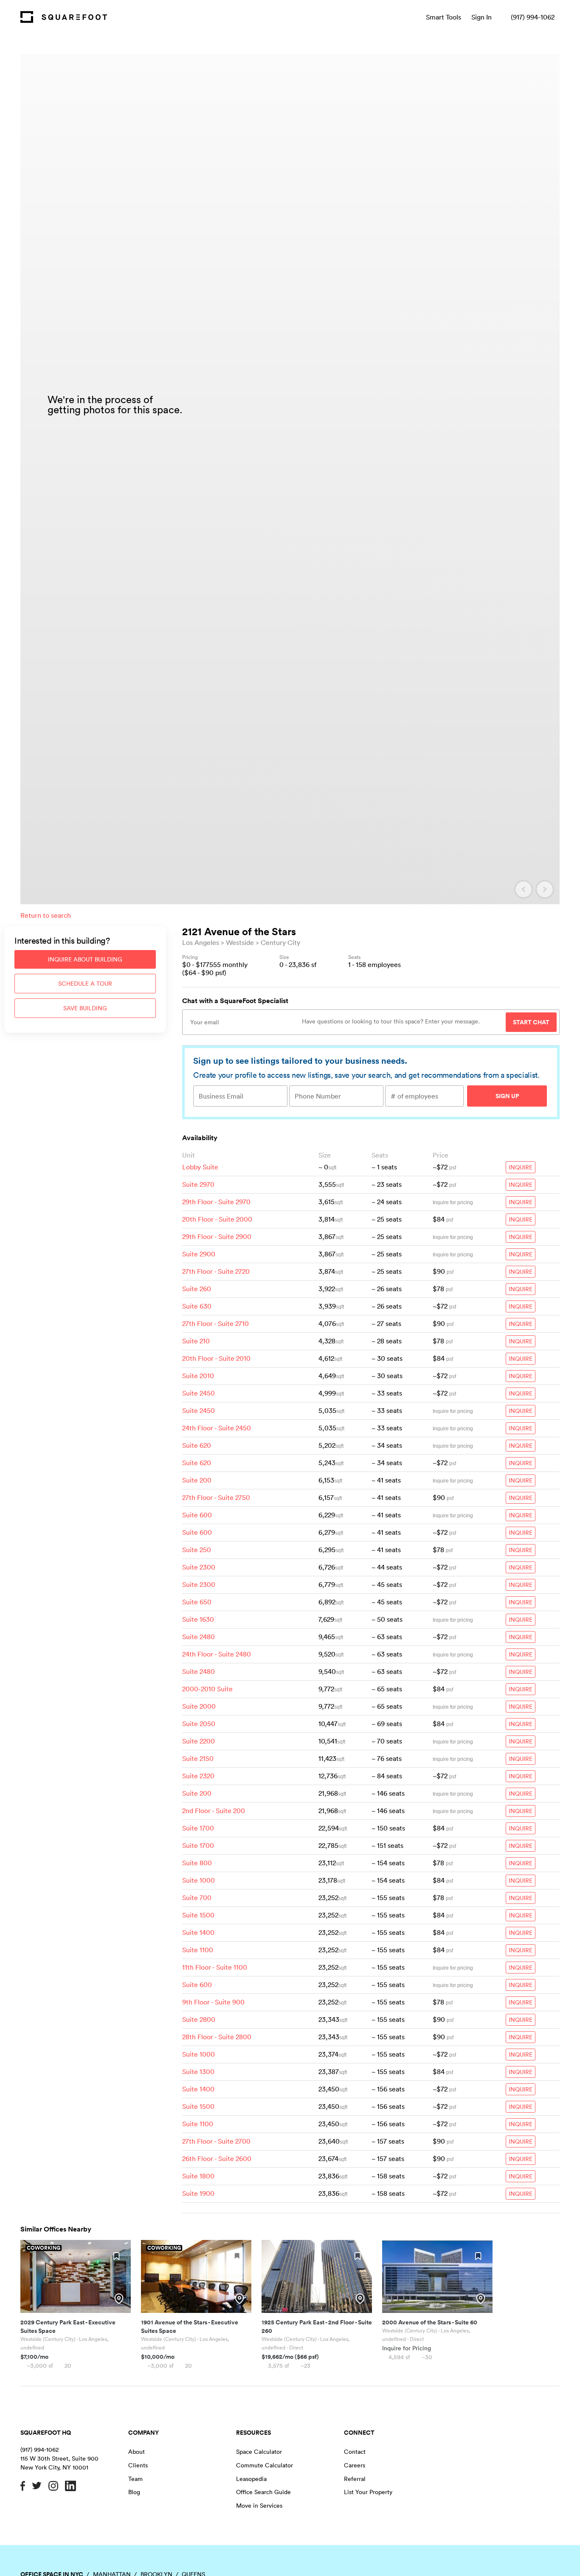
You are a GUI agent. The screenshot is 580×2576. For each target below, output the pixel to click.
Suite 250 (197, 1550)
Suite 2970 (198, 1184)
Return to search (46, 915)
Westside (240, 942)
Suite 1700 (198, 1828)
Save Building (85, 1008)
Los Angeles (201, 942)
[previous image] (524, 889)
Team (135, 2479)
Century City (280, 942)
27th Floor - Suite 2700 (216, 2141)
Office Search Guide (263, 2492)
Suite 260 (197, 1289)
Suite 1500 (198, 1915)
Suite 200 (197, 1480)
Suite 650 (197, 1602)
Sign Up (507, 1096)
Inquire (521, 1167)
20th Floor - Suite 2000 (217, 1219)
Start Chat (531, 1022)
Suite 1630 (198, 1619)
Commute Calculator (265, 2465)
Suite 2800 (199, 2019)
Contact (355, 2452)
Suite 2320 (198, 1776)
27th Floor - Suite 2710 (215, 1323)
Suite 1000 (198, 1880)
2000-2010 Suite (207, 1689)
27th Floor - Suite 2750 (216, 1497)
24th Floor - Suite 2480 (217, 1654)
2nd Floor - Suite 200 (214, 1811)
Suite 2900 (199, 1254)
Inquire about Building (85, 959)
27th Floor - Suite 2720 (216, 1271)
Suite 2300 (199, 1567)
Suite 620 (197, 1445)
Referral (355, 2479)
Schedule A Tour (85, 984)
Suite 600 (197, 1515)
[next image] (545, 889)
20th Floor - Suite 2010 (216, 1358)
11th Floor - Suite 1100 (215, 1967)
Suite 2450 (198, 1393)
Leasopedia (251, 2479)
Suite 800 (197, 1863)
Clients (138, 2465)
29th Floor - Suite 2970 (216, 1202)
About (137, 2452)
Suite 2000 (199, 1706)
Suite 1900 (198, 2193)
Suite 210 (196, 1341)
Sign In (481, 17)
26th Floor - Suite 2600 (217, 2158)
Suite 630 (197, 1306)
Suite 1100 (198, 1950)
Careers (355, 2465)
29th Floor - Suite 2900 (217, 1236)
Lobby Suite (200, 1167)
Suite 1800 (198, 2176)
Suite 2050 (199, 1724)
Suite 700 (197, 1898)
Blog (134, 2492)
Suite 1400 (198, 1932)
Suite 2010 (198, 1376)
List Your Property (368, 2492)
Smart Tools (443, 17)
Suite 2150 (198, 1758)
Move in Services (259, 2506)
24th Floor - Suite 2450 (217, 1428)
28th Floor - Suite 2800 (217, 2037)
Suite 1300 (198, 2071)
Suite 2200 (198, 1741)
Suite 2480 (198, 1637)
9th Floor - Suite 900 (213, 2002)
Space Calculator (259, 2452)
